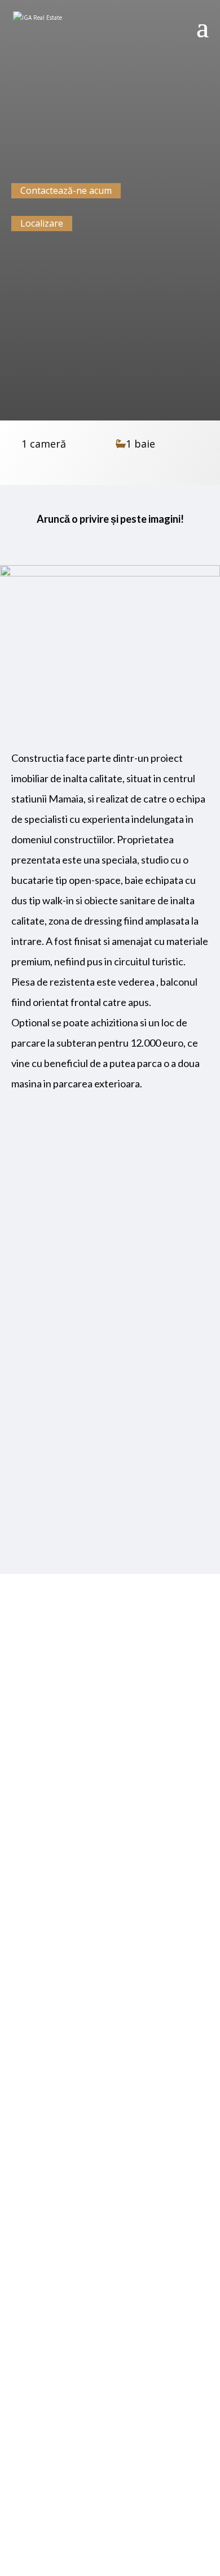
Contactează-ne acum (66, 190)
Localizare (42, 223)
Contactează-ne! (110, 2501)
